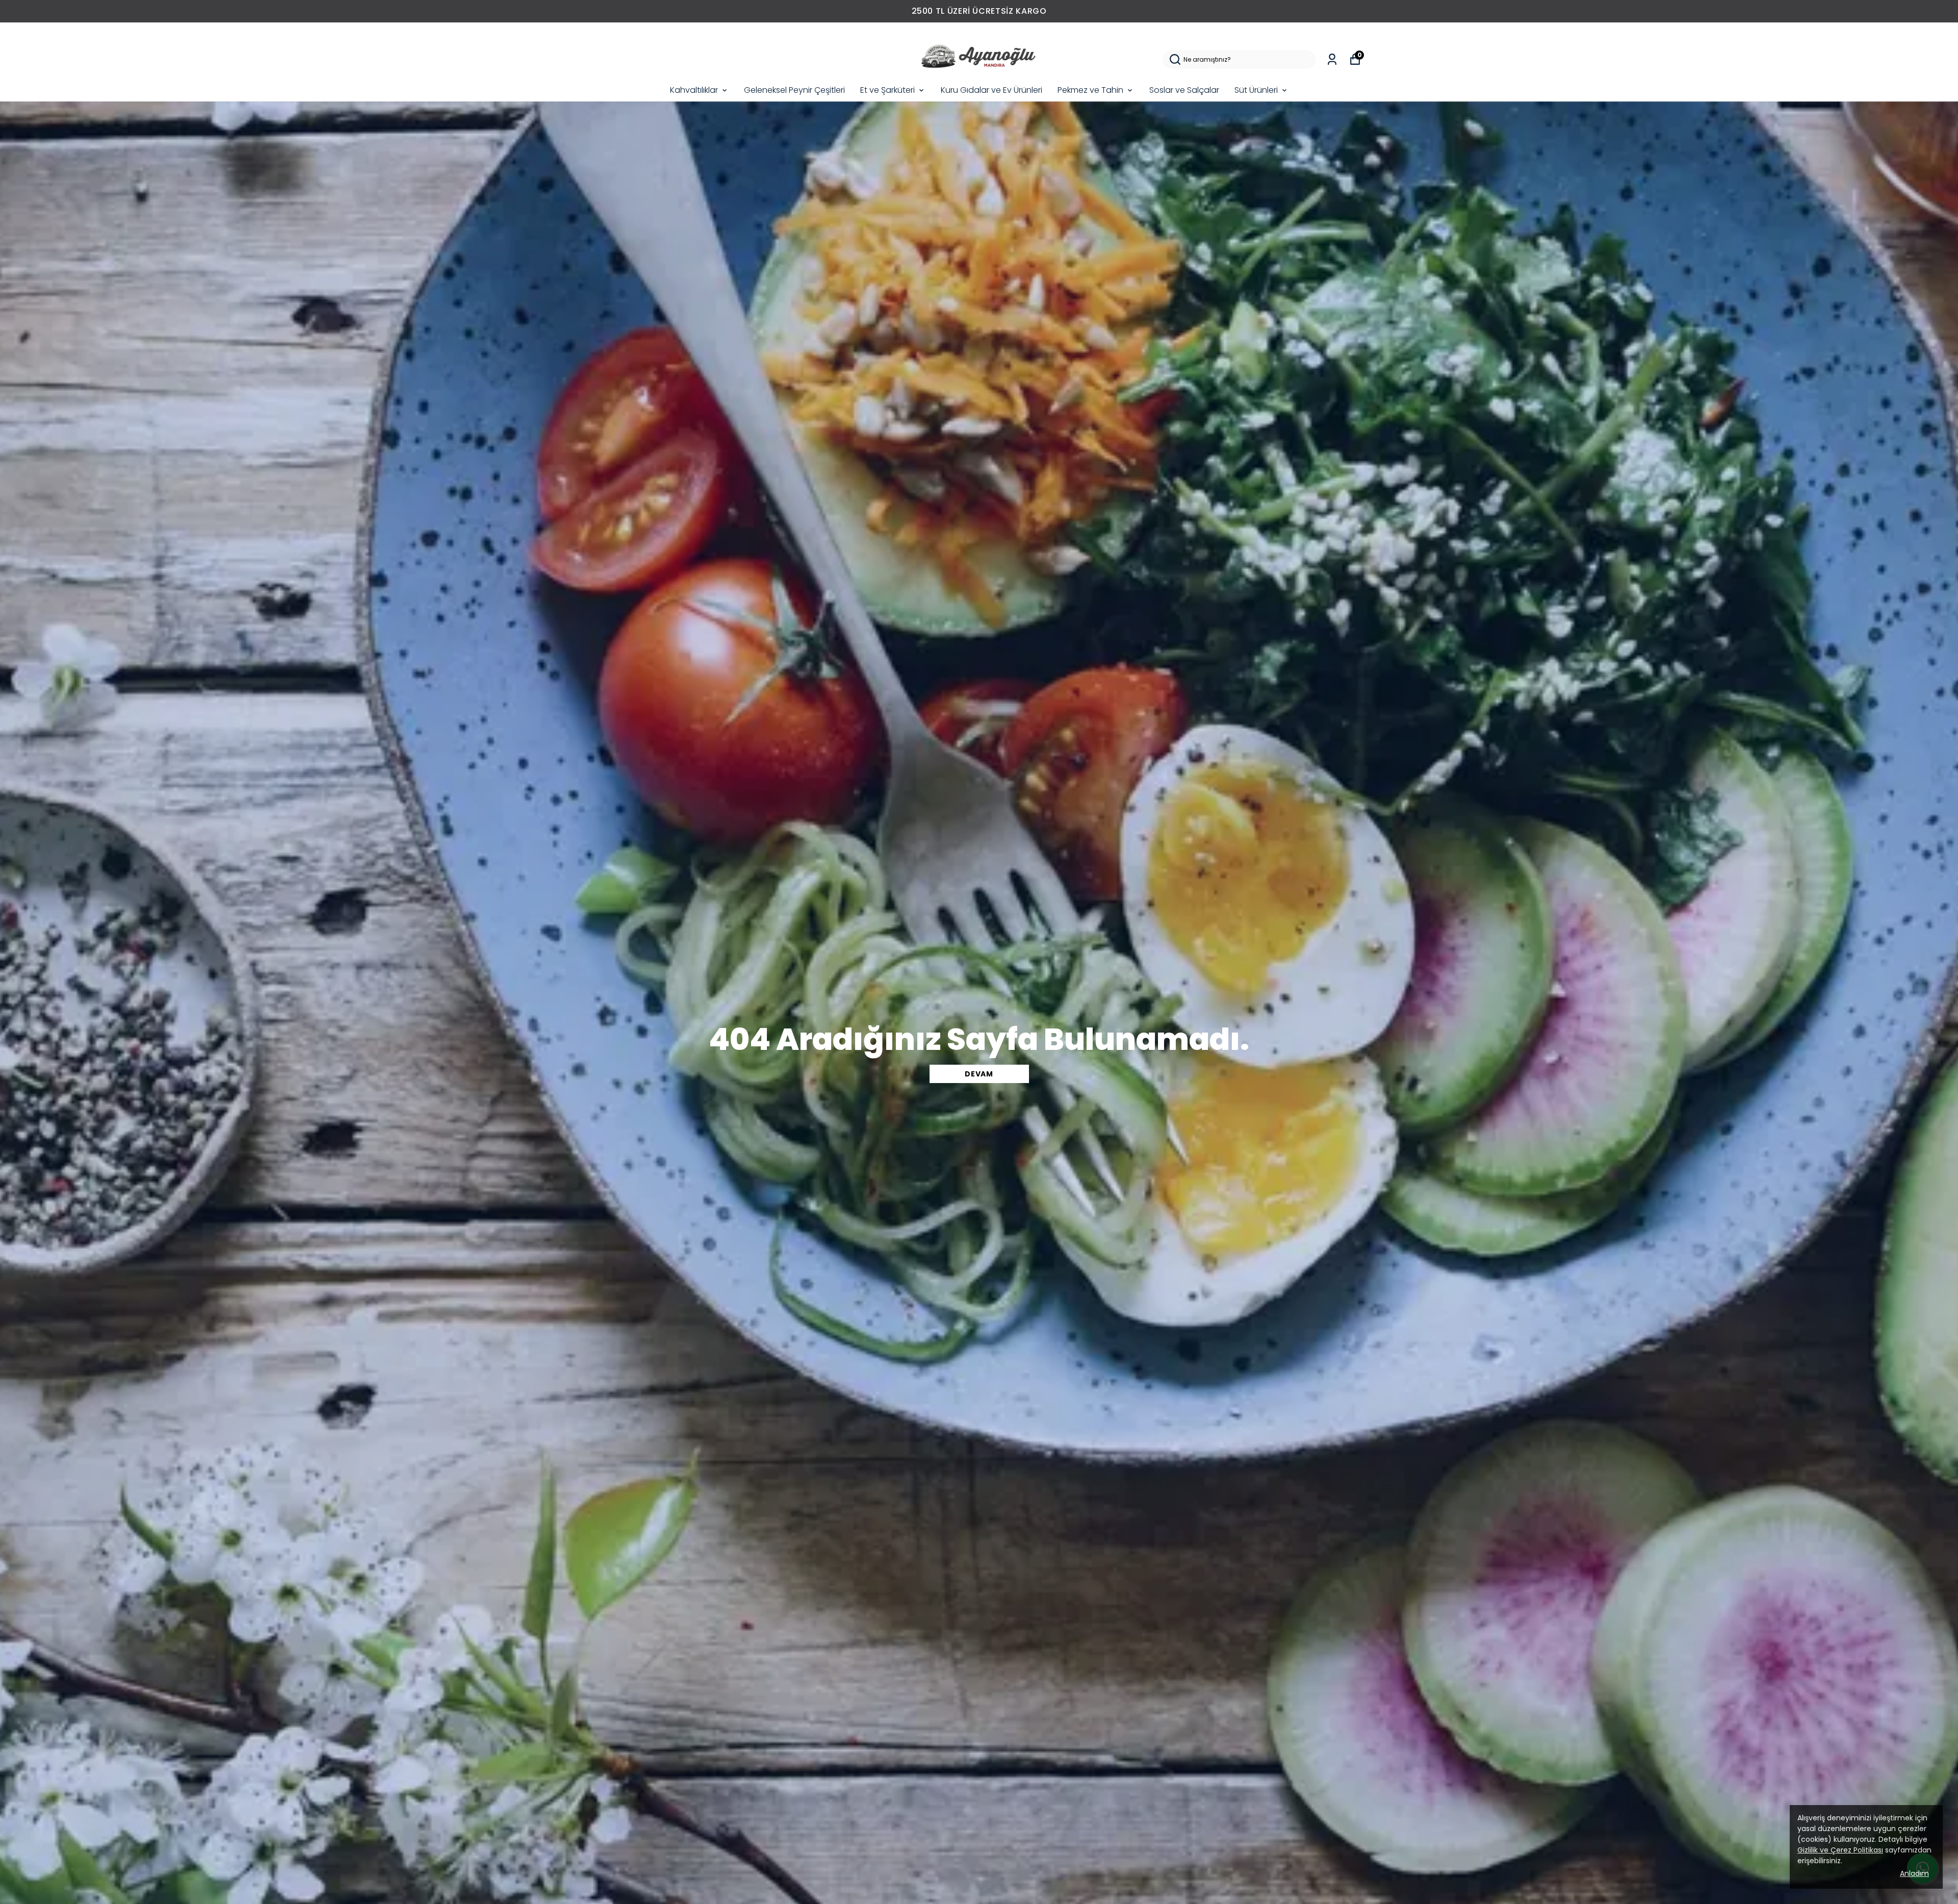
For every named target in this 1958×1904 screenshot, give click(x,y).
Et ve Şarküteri (887, 90)
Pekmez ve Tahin (1090, 90)
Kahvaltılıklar (694, 90)
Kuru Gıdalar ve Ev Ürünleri (991, 90)
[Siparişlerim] (1332, 59)
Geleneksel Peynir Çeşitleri (794, 90)
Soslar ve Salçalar (1184, 90)
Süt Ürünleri (1256, 90)
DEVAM (979, 1074)
